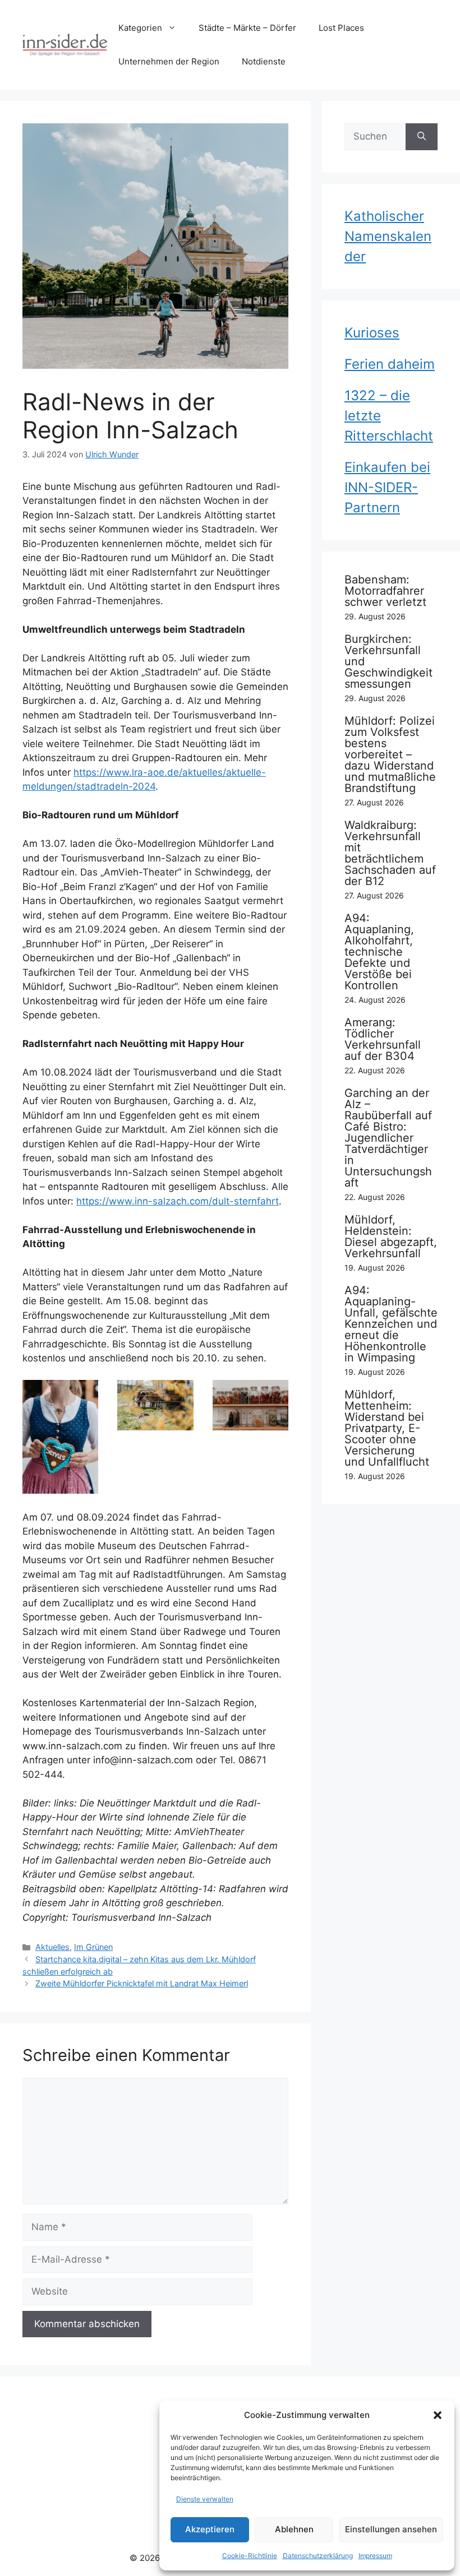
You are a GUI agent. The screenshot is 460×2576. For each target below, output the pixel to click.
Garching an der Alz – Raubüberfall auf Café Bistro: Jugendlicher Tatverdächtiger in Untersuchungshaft (388, 1138)
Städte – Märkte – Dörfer (247, 28)
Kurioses (372, 333)
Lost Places (341, 28)
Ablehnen (294, 2529)
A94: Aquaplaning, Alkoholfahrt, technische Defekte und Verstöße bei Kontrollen (379, 952)
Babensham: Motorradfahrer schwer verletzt (385, 591)
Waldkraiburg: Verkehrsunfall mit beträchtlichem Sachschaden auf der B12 (390, 853)
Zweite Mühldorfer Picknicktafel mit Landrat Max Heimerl (142, 1983)
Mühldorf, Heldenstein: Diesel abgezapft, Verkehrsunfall (391, 1236)
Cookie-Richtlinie (250, 2556)
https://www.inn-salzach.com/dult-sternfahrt (178, 1201)
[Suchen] (422, 137)
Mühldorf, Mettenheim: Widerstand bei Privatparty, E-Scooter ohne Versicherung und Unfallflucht (387, 1428)
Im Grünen (93, 1947)
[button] (438, 2415)
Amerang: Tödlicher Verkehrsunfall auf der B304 (383, 1039)
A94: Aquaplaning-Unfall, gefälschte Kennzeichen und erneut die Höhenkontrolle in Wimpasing (391, 1324)
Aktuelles (52, 1947)
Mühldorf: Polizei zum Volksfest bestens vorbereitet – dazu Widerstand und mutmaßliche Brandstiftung (390, 754)
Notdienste (264, 61)
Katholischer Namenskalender (388, 236)
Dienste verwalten (205, 2499)
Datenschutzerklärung (318, 2556)
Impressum (375, 2556)
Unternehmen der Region (169, 61)
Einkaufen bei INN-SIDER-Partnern (387, 487)
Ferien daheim (390, 364)
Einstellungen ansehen (391, 2529)
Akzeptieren (210, 2529)
